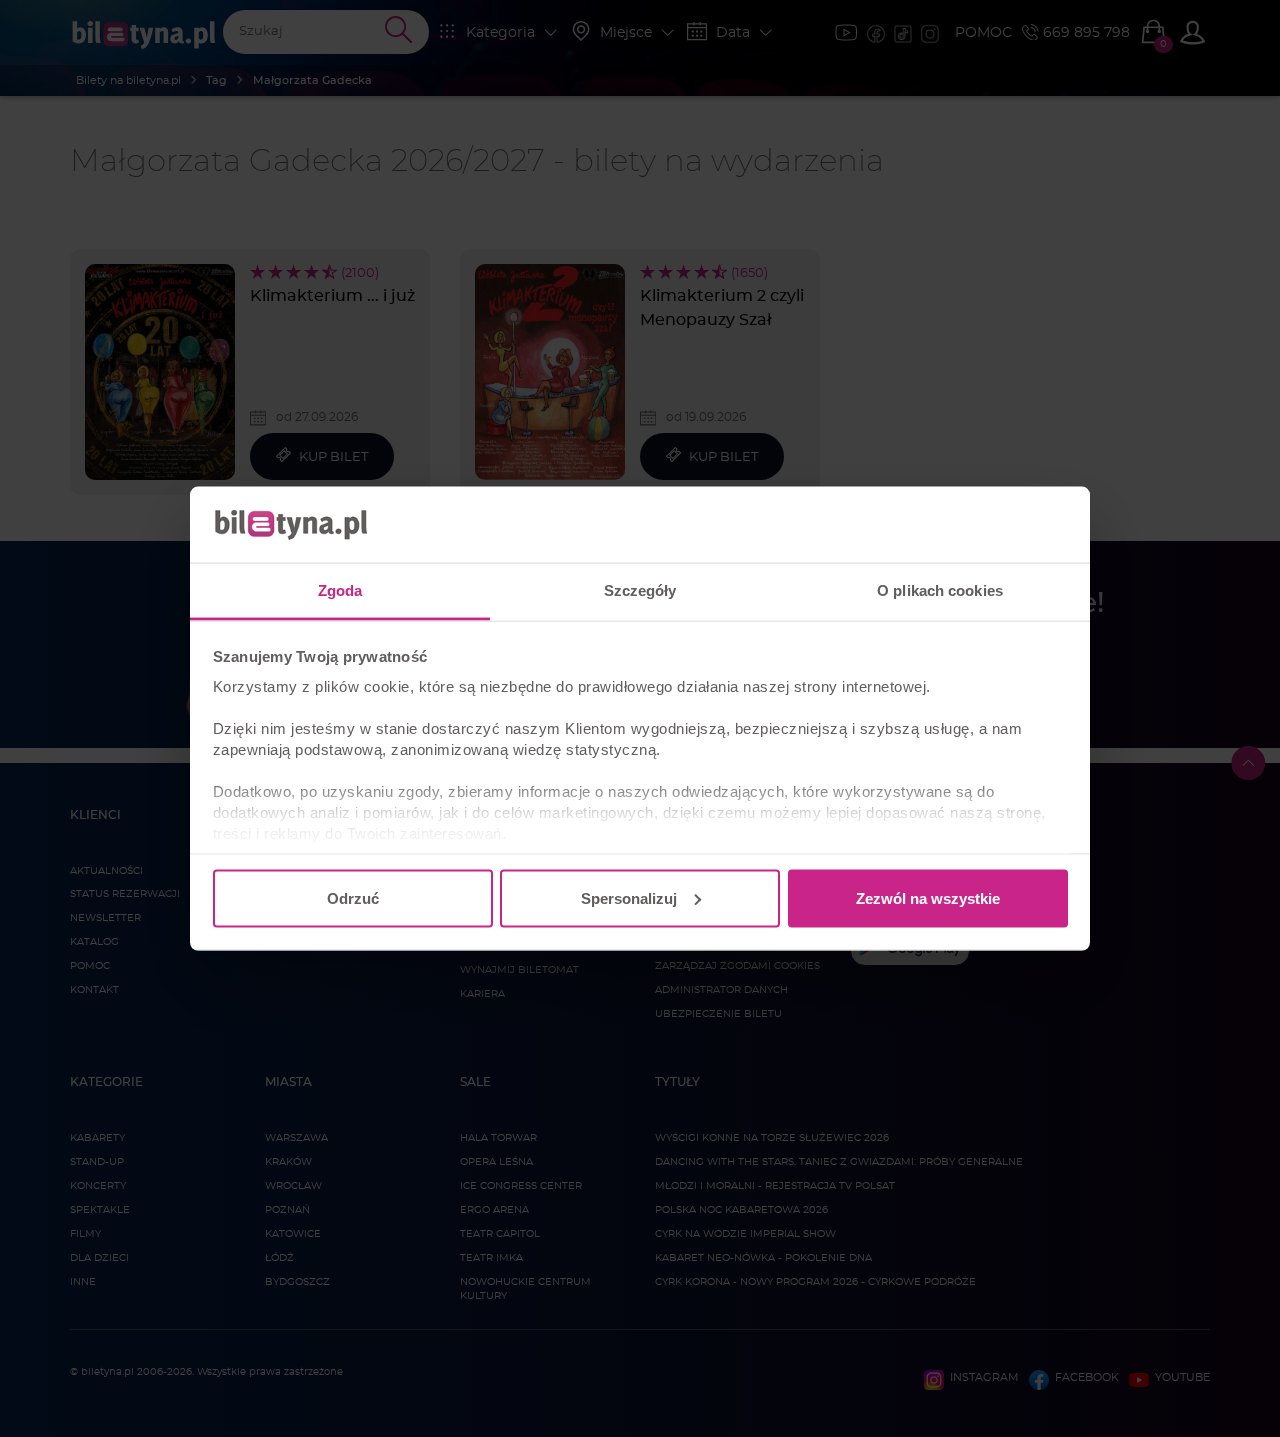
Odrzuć (353, 897)
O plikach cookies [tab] (940, 590)
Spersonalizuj (629, 897)
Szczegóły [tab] (640, 590)
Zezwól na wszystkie (928, 897)
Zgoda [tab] (340, 590)
